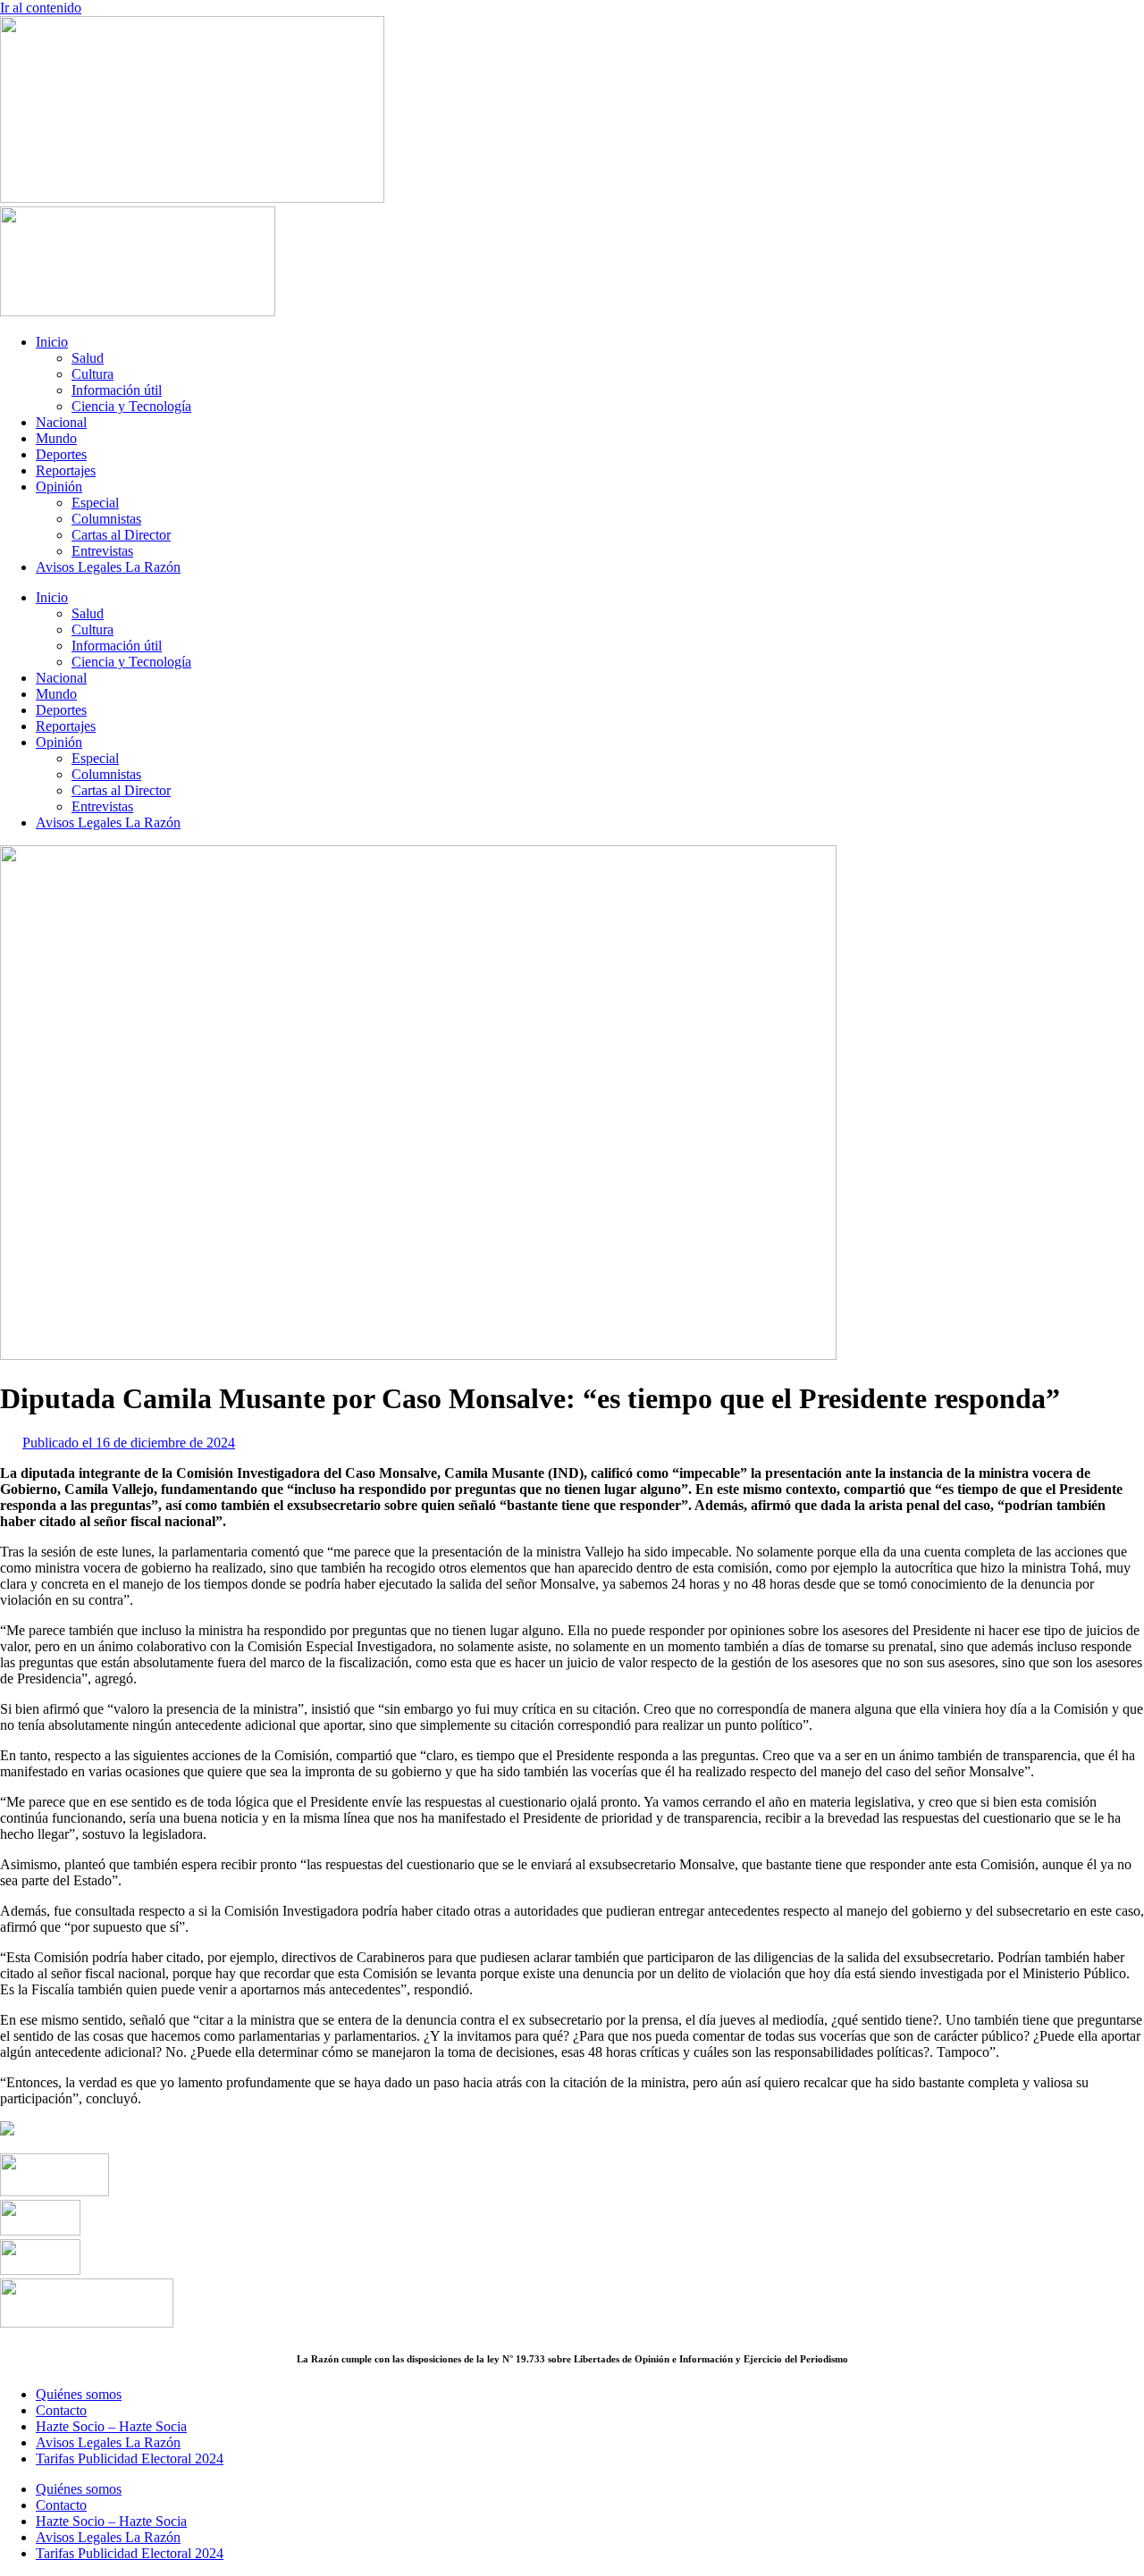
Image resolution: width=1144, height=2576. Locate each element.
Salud (88, 358)
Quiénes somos (79, 2394)
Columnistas (106, 519)
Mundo (56, 438)
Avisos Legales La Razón (108, 567)
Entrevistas (102, 551)
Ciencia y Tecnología (131, 406)
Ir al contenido (41, 8)
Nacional (61, 422)
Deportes (61, 454)
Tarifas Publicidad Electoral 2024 (130, 2459)
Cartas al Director (121, 535)
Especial (95, 503)
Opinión (59, 487)
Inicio (52, 342)
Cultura (93, 374)
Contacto (61, 2410)
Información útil (117, 390)
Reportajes (66, 470)
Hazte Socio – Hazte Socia (111, 2426)
